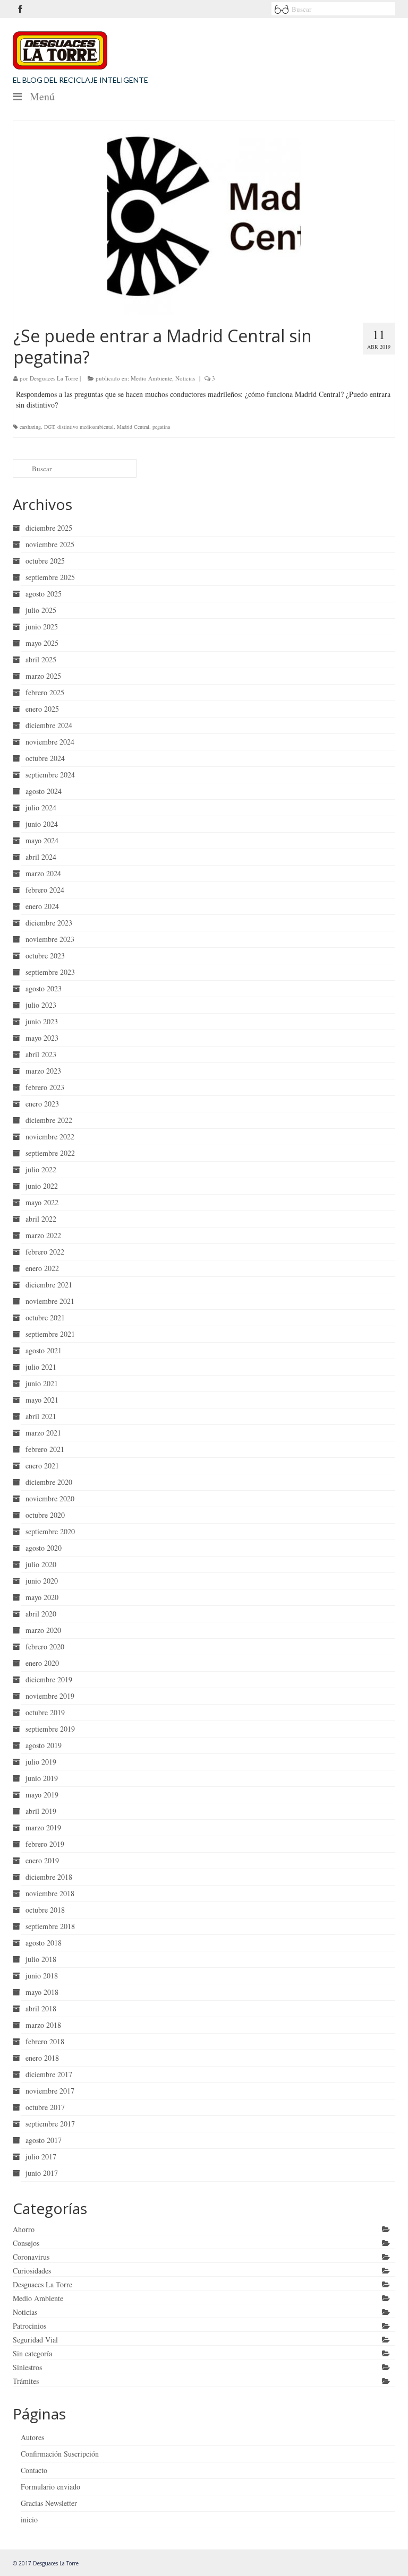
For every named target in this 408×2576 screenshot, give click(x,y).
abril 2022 (41, 1219)
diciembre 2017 (49, 2074)
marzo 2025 (43, 676)
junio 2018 (42, 1976)
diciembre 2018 (49, 1877)
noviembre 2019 (50, 1696)
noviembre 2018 (50, 1893)
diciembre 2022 (49, 1120)
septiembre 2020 (50, 1531)
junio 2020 (42, 1581)
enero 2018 (42, 2058)
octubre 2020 (45, 1515)
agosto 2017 (44, 2140)
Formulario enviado (50, 2487)
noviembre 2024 (50, 742)
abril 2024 (41, 857)
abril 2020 (41, 1614)
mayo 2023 (42, 1038)
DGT (49, 427)
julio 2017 (41, 2156)
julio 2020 (41, 1564)
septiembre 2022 (50, 1153)
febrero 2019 (45, 1844)
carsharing (30, 427)
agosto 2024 (44, 791)
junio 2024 (42, 824)
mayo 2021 (42, 1400)
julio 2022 (41, 1169)
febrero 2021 (45, 1449)
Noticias (185, 378)
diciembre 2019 (49, 1679)
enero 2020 (42, 1663)
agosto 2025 (44, 594)
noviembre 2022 (50, 1136)
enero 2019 (42, 1860)
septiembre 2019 (50, 1729)
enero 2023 (42, 1104)
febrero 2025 (45, 692)
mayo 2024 (42, 840)
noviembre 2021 (50, 1301)
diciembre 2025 (49, 528)
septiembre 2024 (50, 775)
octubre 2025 (45, 561)
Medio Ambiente (151, 378)
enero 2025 (42, 709)
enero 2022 (42, 1268)
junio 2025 (42, 626)
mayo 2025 (42, 643)
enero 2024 (42, 906)
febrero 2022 (45, 1252)
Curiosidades (32, 2271)
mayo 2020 (42, 1597)
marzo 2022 (43, 1235)
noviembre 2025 (50, 544)
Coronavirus (31, 2257)
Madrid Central (133, 427)
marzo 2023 (43, 1071)
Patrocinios (29, 2326)
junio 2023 (42, 1021)
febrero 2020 (45, 1646)
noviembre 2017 (50, 2091)
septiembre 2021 (50, 1334)
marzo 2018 (43, 2025)
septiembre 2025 (50, 577)
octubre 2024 (45, 758)
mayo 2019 (42, 1795)
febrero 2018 (45, 2041)
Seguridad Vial (35, 2340)
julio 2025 (41, 610)
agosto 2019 (44, 1745)
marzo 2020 (43, 1630)
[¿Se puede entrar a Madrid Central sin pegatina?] (204, 218)
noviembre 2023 (50, 939)
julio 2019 (41, 1762)
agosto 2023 (44, 988)
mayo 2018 (42, 1992)
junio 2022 (42, 1186)
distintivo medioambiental (86, 427)
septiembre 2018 (50, 1926)
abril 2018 (41, 2008)
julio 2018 (41, 1959)
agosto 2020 (44, 1548)
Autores (32, 2437)
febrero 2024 (45, 890)
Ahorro (24, 2229)
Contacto (34, 2470)
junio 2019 (42, 1778)
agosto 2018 (44, 1943)
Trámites (26, 2381)
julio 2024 (41, 807)
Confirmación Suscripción (60, 2454)
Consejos (26, 2243)
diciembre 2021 (49, 1285)
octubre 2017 (45, 2107)
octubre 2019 (45, 1712)
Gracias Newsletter (49, 2503)
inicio (29, 2519)
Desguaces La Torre (54, 378)
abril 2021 (41, 1416)
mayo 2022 (42, 1202)
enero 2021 (42, 1466)
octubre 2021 (45, 1317)
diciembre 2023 (49, 923)
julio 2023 (41, 1005)
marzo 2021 (43, 1433)
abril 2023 (41, 1054)
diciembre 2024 (49, 725)
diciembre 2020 (49, 1482)
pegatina (161, 427)
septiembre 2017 (50, 2124)
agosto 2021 (44, 1350)
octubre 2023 (45, 956)
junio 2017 (42, 2173)
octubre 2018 (45, 1910)
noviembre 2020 (50, 1498)
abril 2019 (41, 1811)
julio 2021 (41, 1367)
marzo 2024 (43, 873)
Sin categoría (32, 2353)
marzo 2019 (43, 1827)
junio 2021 (42, 1383)
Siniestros (27, 2367)
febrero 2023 (45, 1087)
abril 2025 (41, 659)
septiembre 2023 (50, 972)
